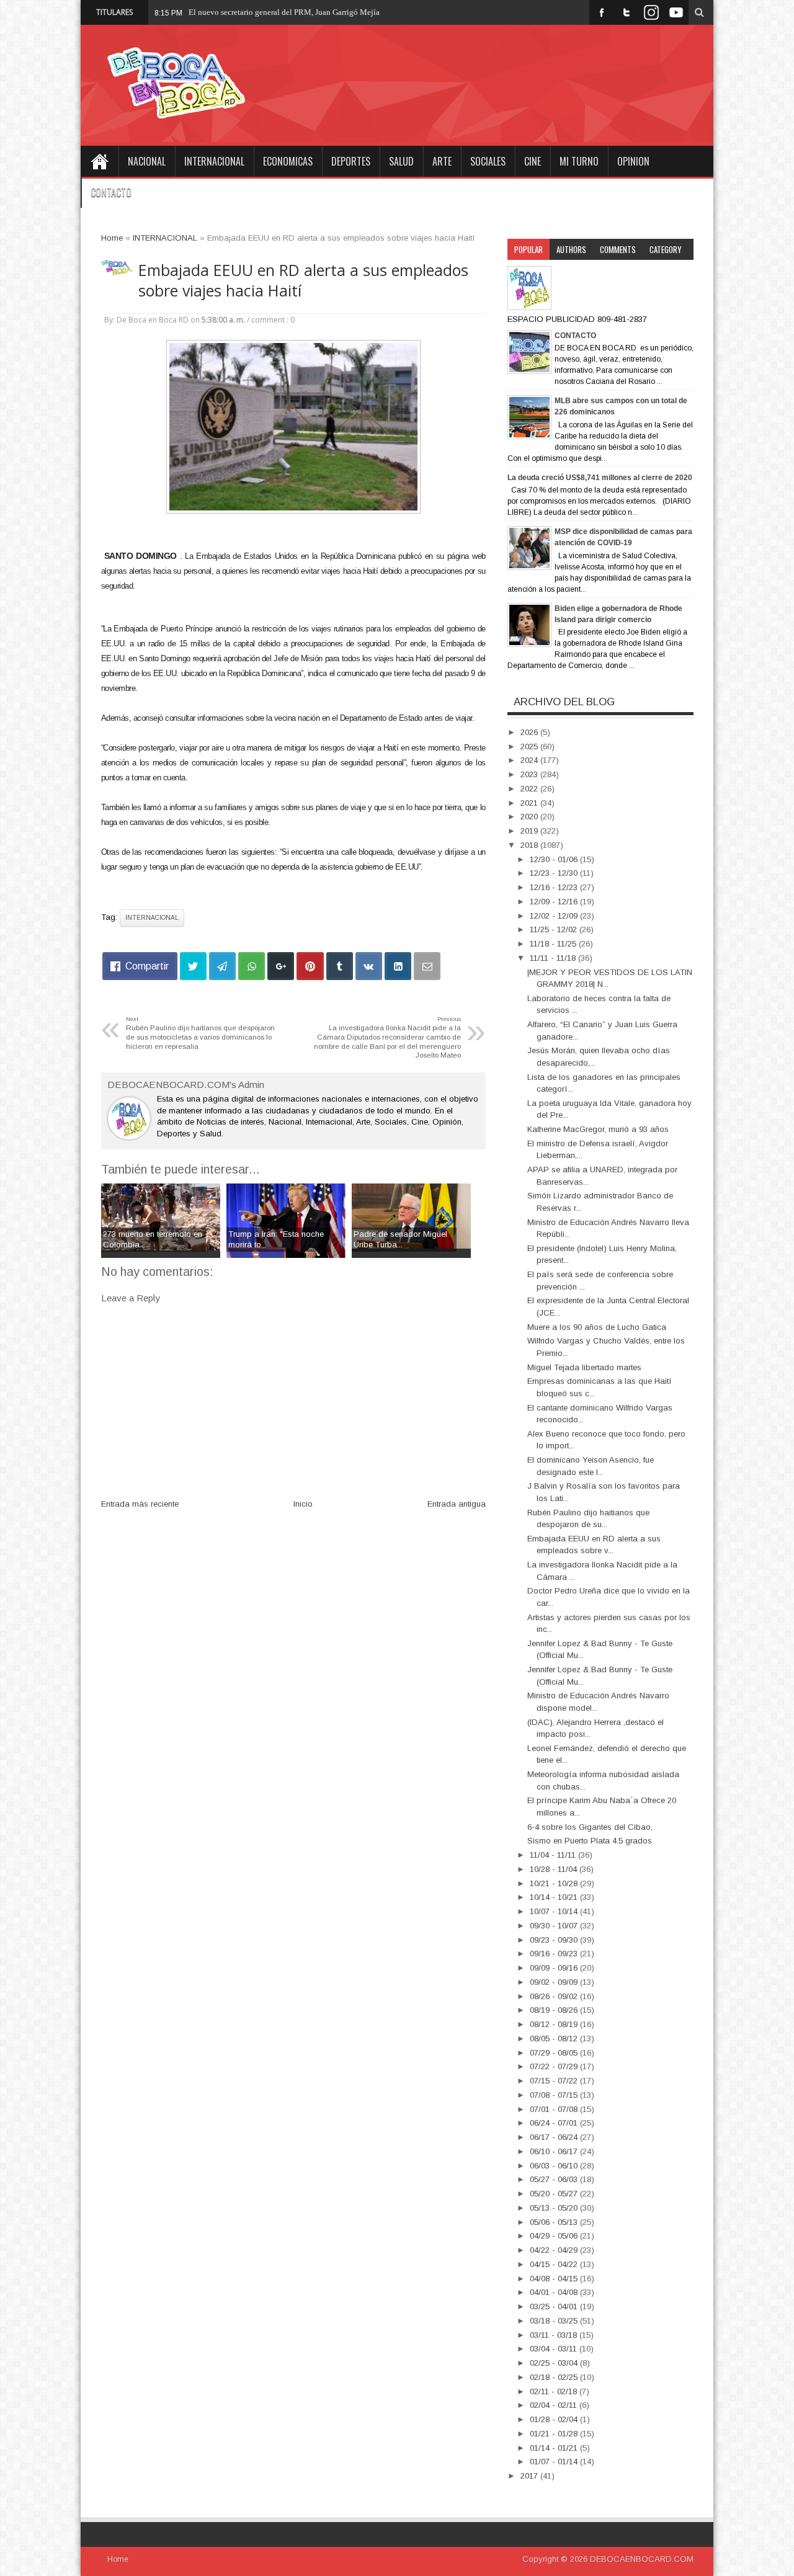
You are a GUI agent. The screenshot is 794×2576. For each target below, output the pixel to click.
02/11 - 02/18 (555, 2391)
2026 (530, 732)
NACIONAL (147, 161)
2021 (530, 803)
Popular (529, 249)
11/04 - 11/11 (554, 1855)
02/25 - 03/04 (555, 2363)
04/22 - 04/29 (555, 2250)
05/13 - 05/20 (555, 2208)
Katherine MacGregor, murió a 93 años (598, 1129)
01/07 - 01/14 (555, 2462)
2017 (530, 2476)
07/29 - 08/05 (555, 2053)
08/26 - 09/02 (555, 1996)
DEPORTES (351, 161)
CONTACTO (111, 192)
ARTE (442, 161)
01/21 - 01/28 (555, 2434)
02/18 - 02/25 (555, 2377)
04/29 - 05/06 (555, 2236)
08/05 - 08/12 (555, 2039)
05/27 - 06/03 (555, 2179)
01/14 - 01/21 (555, 2448)
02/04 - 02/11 (555, 2405)
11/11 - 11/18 (554, 958)
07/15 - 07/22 (555, 2081)
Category (666, 249)
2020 (530, 817)
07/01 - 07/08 (555, 2109)
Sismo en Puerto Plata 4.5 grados (590, 1841)
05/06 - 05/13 (555, 2222)
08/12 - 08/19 (555, 2024)
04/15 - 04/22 (555, 2264)
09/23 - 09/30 (555, 1940)
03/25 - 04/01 (555, 2306)
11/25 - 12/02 (555, 929)
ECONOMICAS (288, 161)
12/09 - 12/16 (555, 902)
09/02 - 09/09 (555, 1982)
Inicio (303, 1504)
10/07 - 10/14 (555, 1911)
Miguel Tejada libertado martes (584, 1367)
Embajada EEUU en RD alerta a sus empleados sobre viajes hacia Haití (303, 280)
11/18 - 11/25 (554, 944)
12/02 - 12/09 (555, 916)
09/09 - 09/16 (555, 1968)
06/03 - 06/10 (555, 2166)
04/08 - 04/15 (555, 2279)
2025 (530, 747)
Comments (618, 249)
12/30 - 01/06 (555, 859)
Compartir (147, 966)
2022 (530, 789)
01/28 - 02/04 (555, 2419)
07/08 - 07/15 (555, 2095)
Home (99, 161)
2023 (530, 774)
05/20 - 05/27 (555, 2194)
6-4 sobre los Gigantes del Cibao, (590, 1827)
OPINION (633, 161)
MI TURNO (579, 161)
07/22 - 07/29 (555, 2066)
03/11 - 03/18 (555, 2335)
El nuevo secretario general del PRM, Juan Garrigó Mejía (284, 12)
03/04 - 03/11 (555, 2349)
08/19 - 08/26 (555, 2010)
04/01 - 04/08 (555, 2292)
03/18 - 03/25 (555, 2321)
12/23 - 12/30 (555, 873)
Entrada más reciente (140, 1504)
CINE (533, 161)
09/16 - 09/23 (555, 1954)
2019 (530, 831)
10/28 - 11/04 (555, 1869)
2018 (530, 845)
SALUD (401, 161)
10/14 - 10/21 (555, 1897)
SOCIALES (488, 161)
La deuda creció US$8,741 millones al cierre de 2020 (600, 478)
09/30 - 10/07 (555, 1926)
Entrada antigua (457, 1504)
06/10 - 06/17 (555, 2151)
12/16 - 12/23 (555, 887)
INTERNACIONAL (214, 161)
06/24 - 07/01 (555, 2123)
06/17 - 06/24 (555, 2137)
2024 (530, 760)
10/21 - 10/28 (555, 1883)
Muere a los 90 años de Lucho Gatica (597, 1327)
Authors (571, 249)
